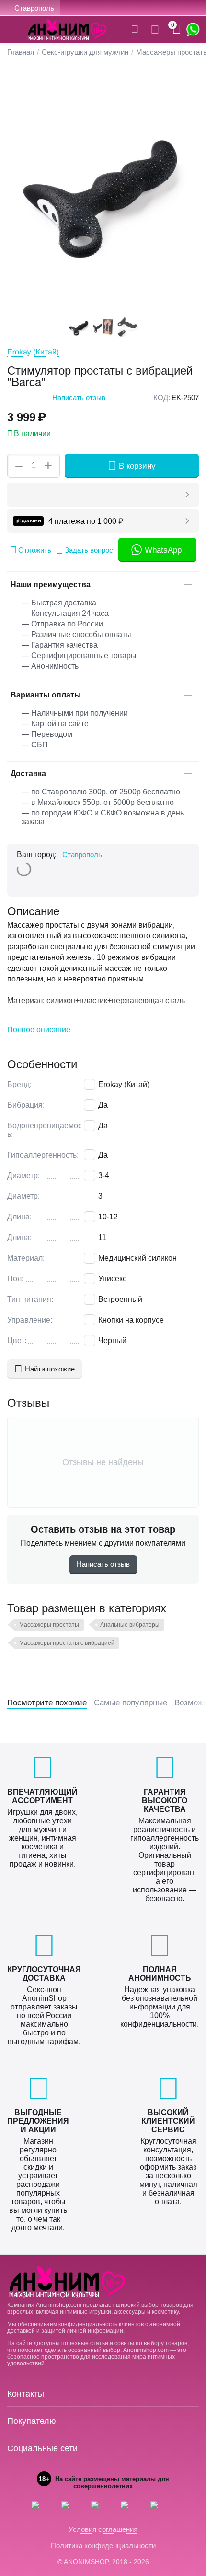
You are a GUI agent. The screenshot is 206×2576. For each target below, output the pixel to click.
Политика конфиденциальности (103, 2546)
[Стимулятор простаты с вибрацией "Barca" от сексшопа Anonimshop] (103, 190)
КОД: (162, 397)
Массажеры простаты (49, 1625)
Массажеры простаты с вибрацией (67, 1643)
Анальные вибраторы (130, 1625)
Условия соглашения (103, 2529)
